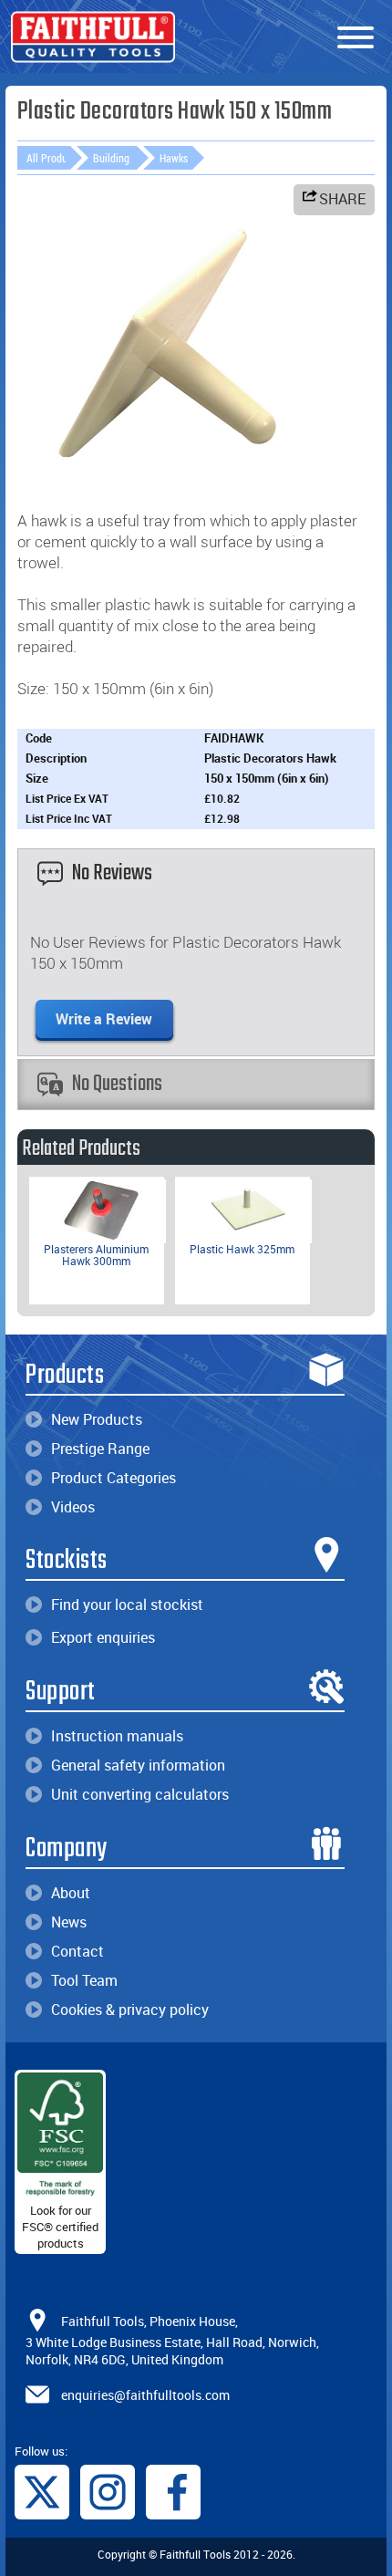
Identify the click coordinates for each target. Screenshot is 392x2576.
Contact (77, 1951)
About (71, 1893)
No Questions (117, 1084)
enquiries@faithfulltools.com (145, 2394)
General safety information (138, 1765)
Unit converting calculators (140, 1794)
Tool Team (84, 1980)
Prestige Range (100, 1449)
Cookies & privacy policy (130, 2010)
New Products (97, 1419)
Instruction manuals (117, 1736)
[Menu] (356, 38)
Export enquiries (103, 1637)
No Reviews (112, 873)
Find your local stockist (127, 1605)
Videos (73, 1507)
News (69, 1922)
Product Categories (113, 1478)
